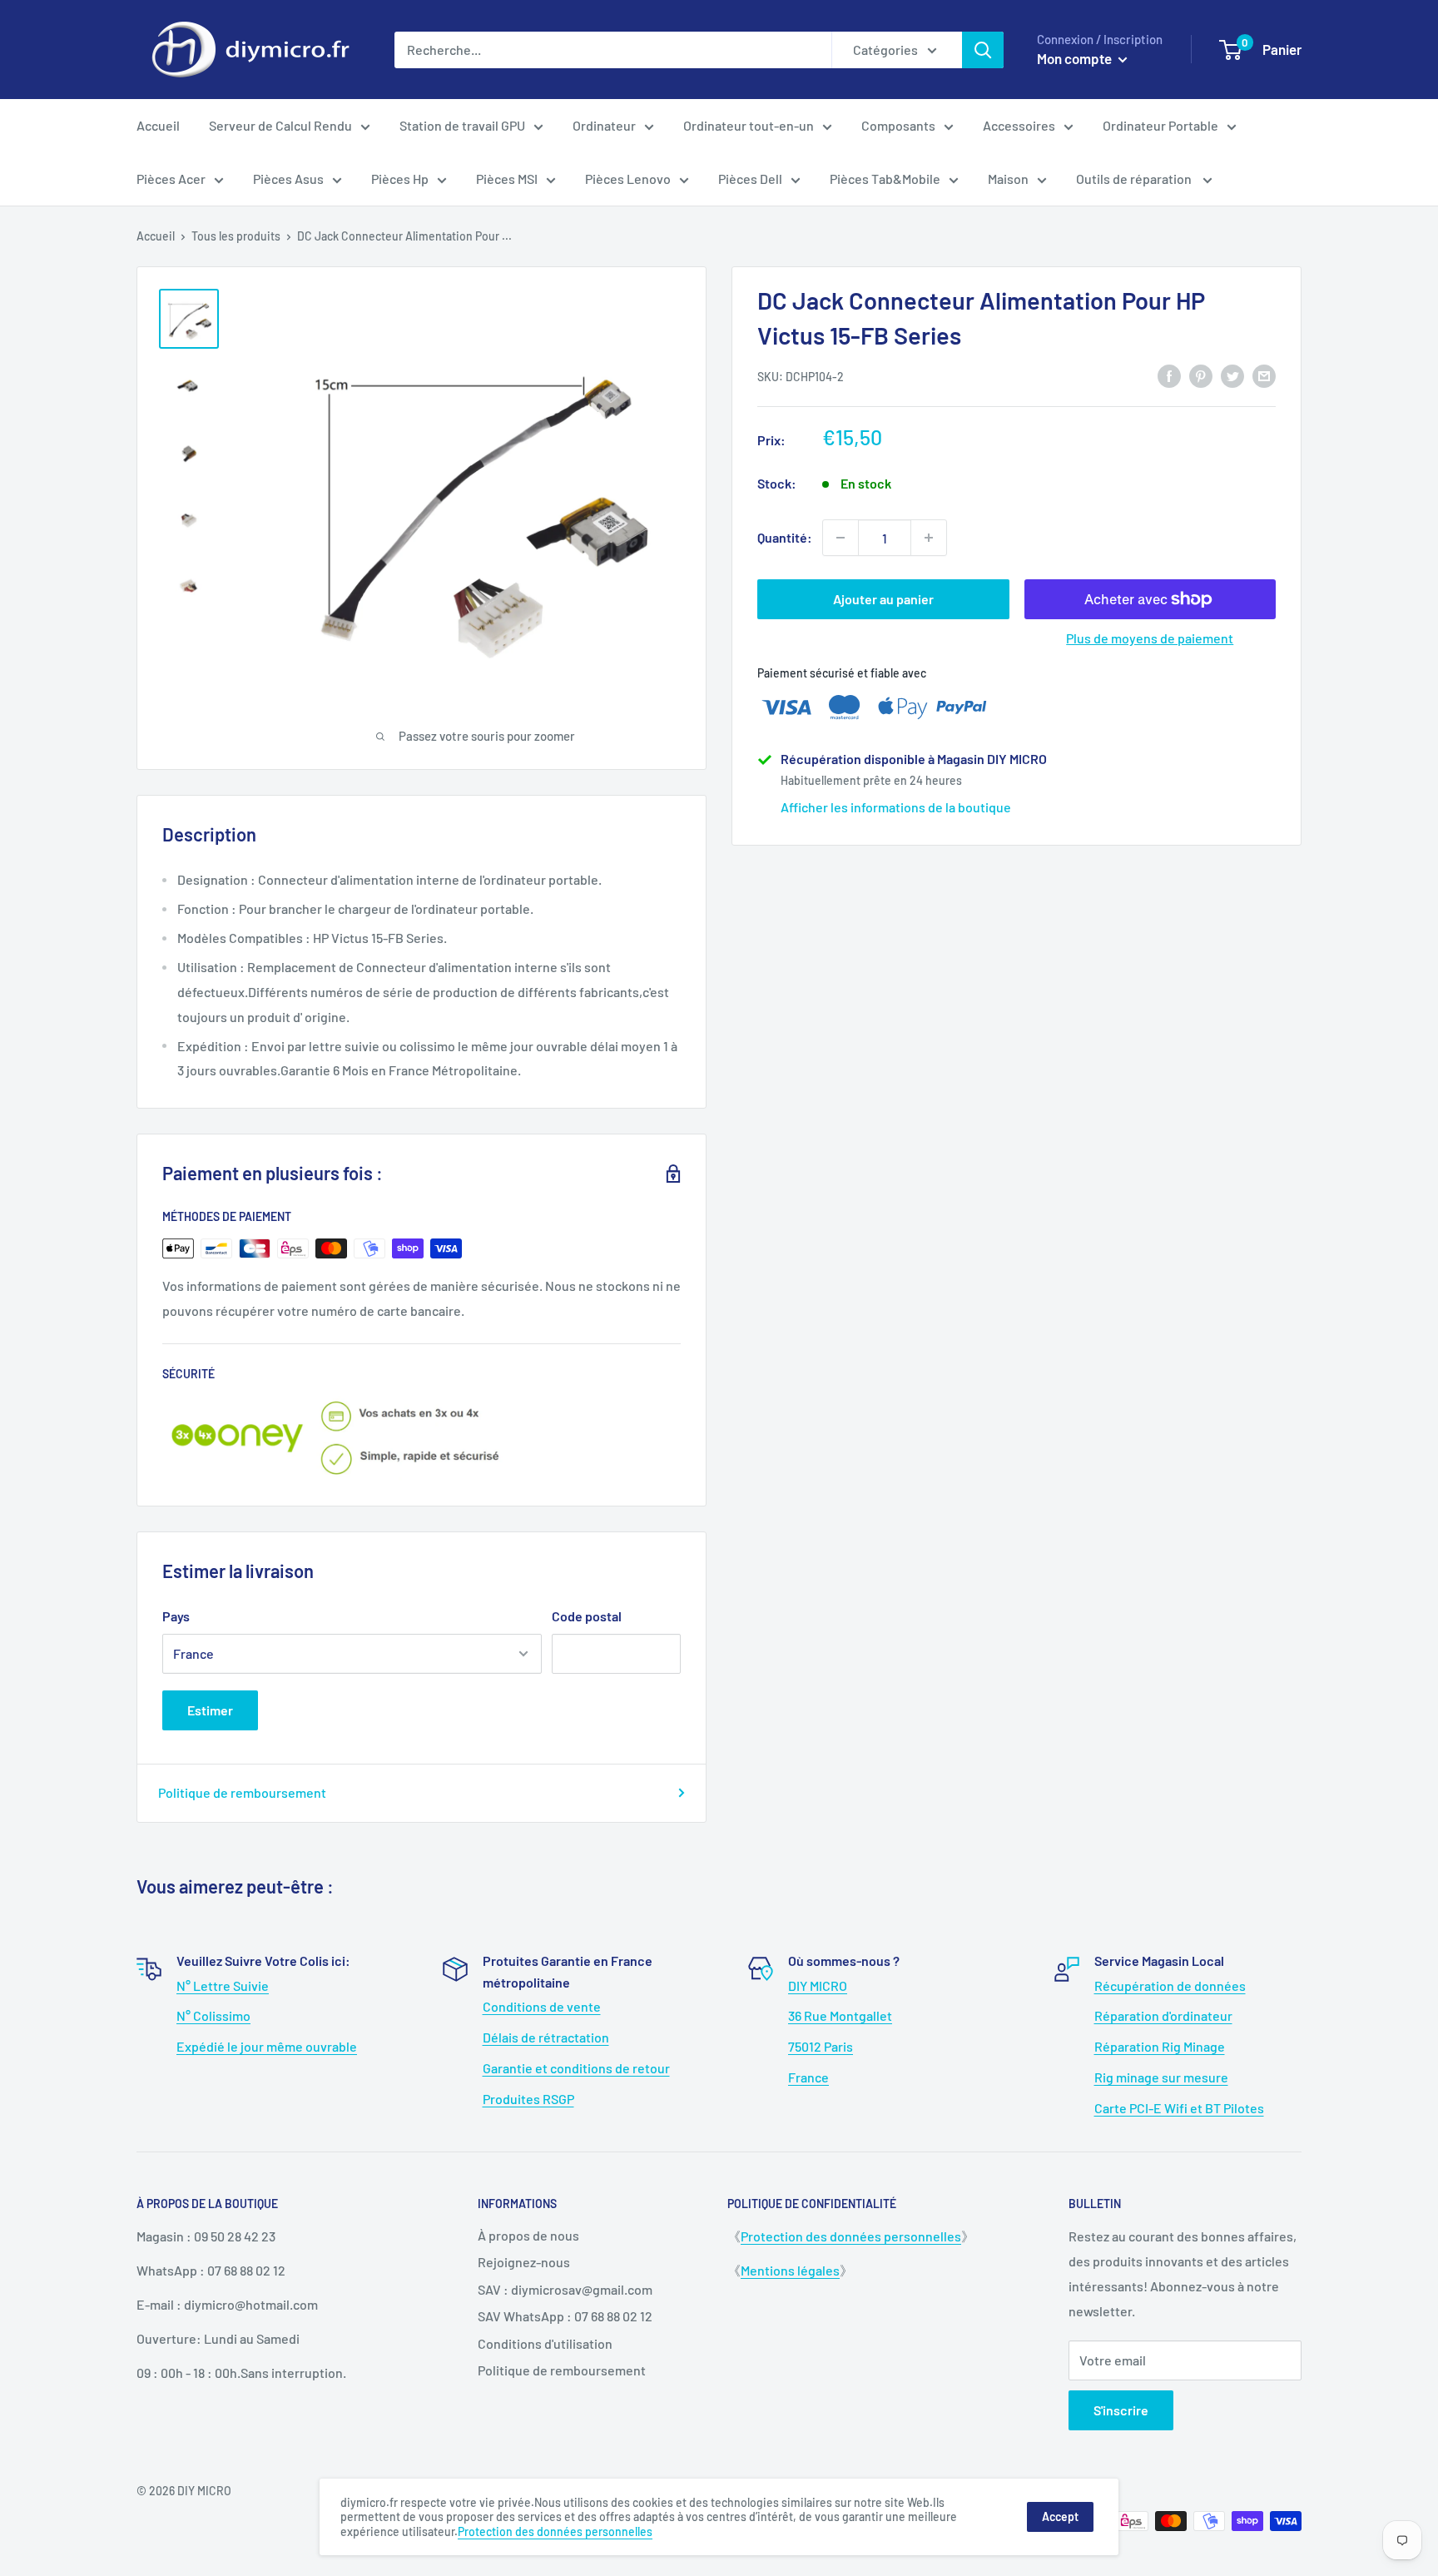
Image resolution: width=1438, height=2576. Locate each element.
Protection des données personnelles (851, 2236)
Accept (1060, 2516)
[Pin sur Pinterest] (1201, 375)
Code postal (587, 1616)
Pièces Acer (171, 179)
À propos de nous (528, 2235)
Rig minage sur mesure (1161, 2077)
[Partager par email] (1264, 375)
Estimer (210, 1710)
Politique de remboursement (242, 1792)
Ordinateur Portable (1160, 125)
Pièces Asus (288, 179)
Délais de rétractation (546, 2037)
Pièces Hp (400, 179)
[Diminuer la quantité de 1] (840, 538)
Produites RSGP (528, 2099)
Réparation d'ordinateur (1163, 2015)
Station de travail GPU (462, 125)
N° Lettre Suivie (223, 1985)
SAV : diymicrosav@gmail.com (565, 2289)
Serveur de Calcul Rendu (280, 125)
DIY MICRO (818, 1985)
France (808, 2077)
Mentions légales (790, 2270)
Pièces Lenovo (628, 179)
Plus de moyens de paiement (1150, 638)
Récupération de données (1170, 1985)
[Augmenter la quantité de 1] (929, 538)
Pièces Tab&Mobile (885, 179)
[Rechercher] (983, 50)
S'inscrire (1121, 2410)
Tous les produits (236, 236)
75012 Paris (821, 2046)
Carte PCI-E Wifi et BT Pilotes (1179, 2108)
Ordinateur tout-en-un (749, 125)
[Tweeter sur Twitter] (1232, 375)
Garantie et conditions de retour (576, 2068)
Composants (898, 125)
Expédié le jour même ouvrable (267, 2046)
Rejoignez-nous (524, 2262)
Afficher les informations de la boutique (896, 807)
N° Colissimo (213, 2015)
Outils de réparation (1135, 179)
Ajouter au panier (883, 599)
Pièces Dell (750, 179)
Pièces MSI (507, 179)
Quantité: (785, 537)
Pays (176, 1616)
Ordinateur (604, 125)
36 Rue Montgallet (840, 2015)
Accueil (158, 125)
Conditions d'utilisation (545, 2343)
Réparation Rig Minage (1160, 2046)
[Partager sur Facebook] (1169, 375)
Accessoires (1019, 125)
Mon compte (1076, 58)
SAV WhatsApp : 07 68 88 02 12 (565, 2316)
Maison (1008, 179)
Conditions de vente (542, 2006)
